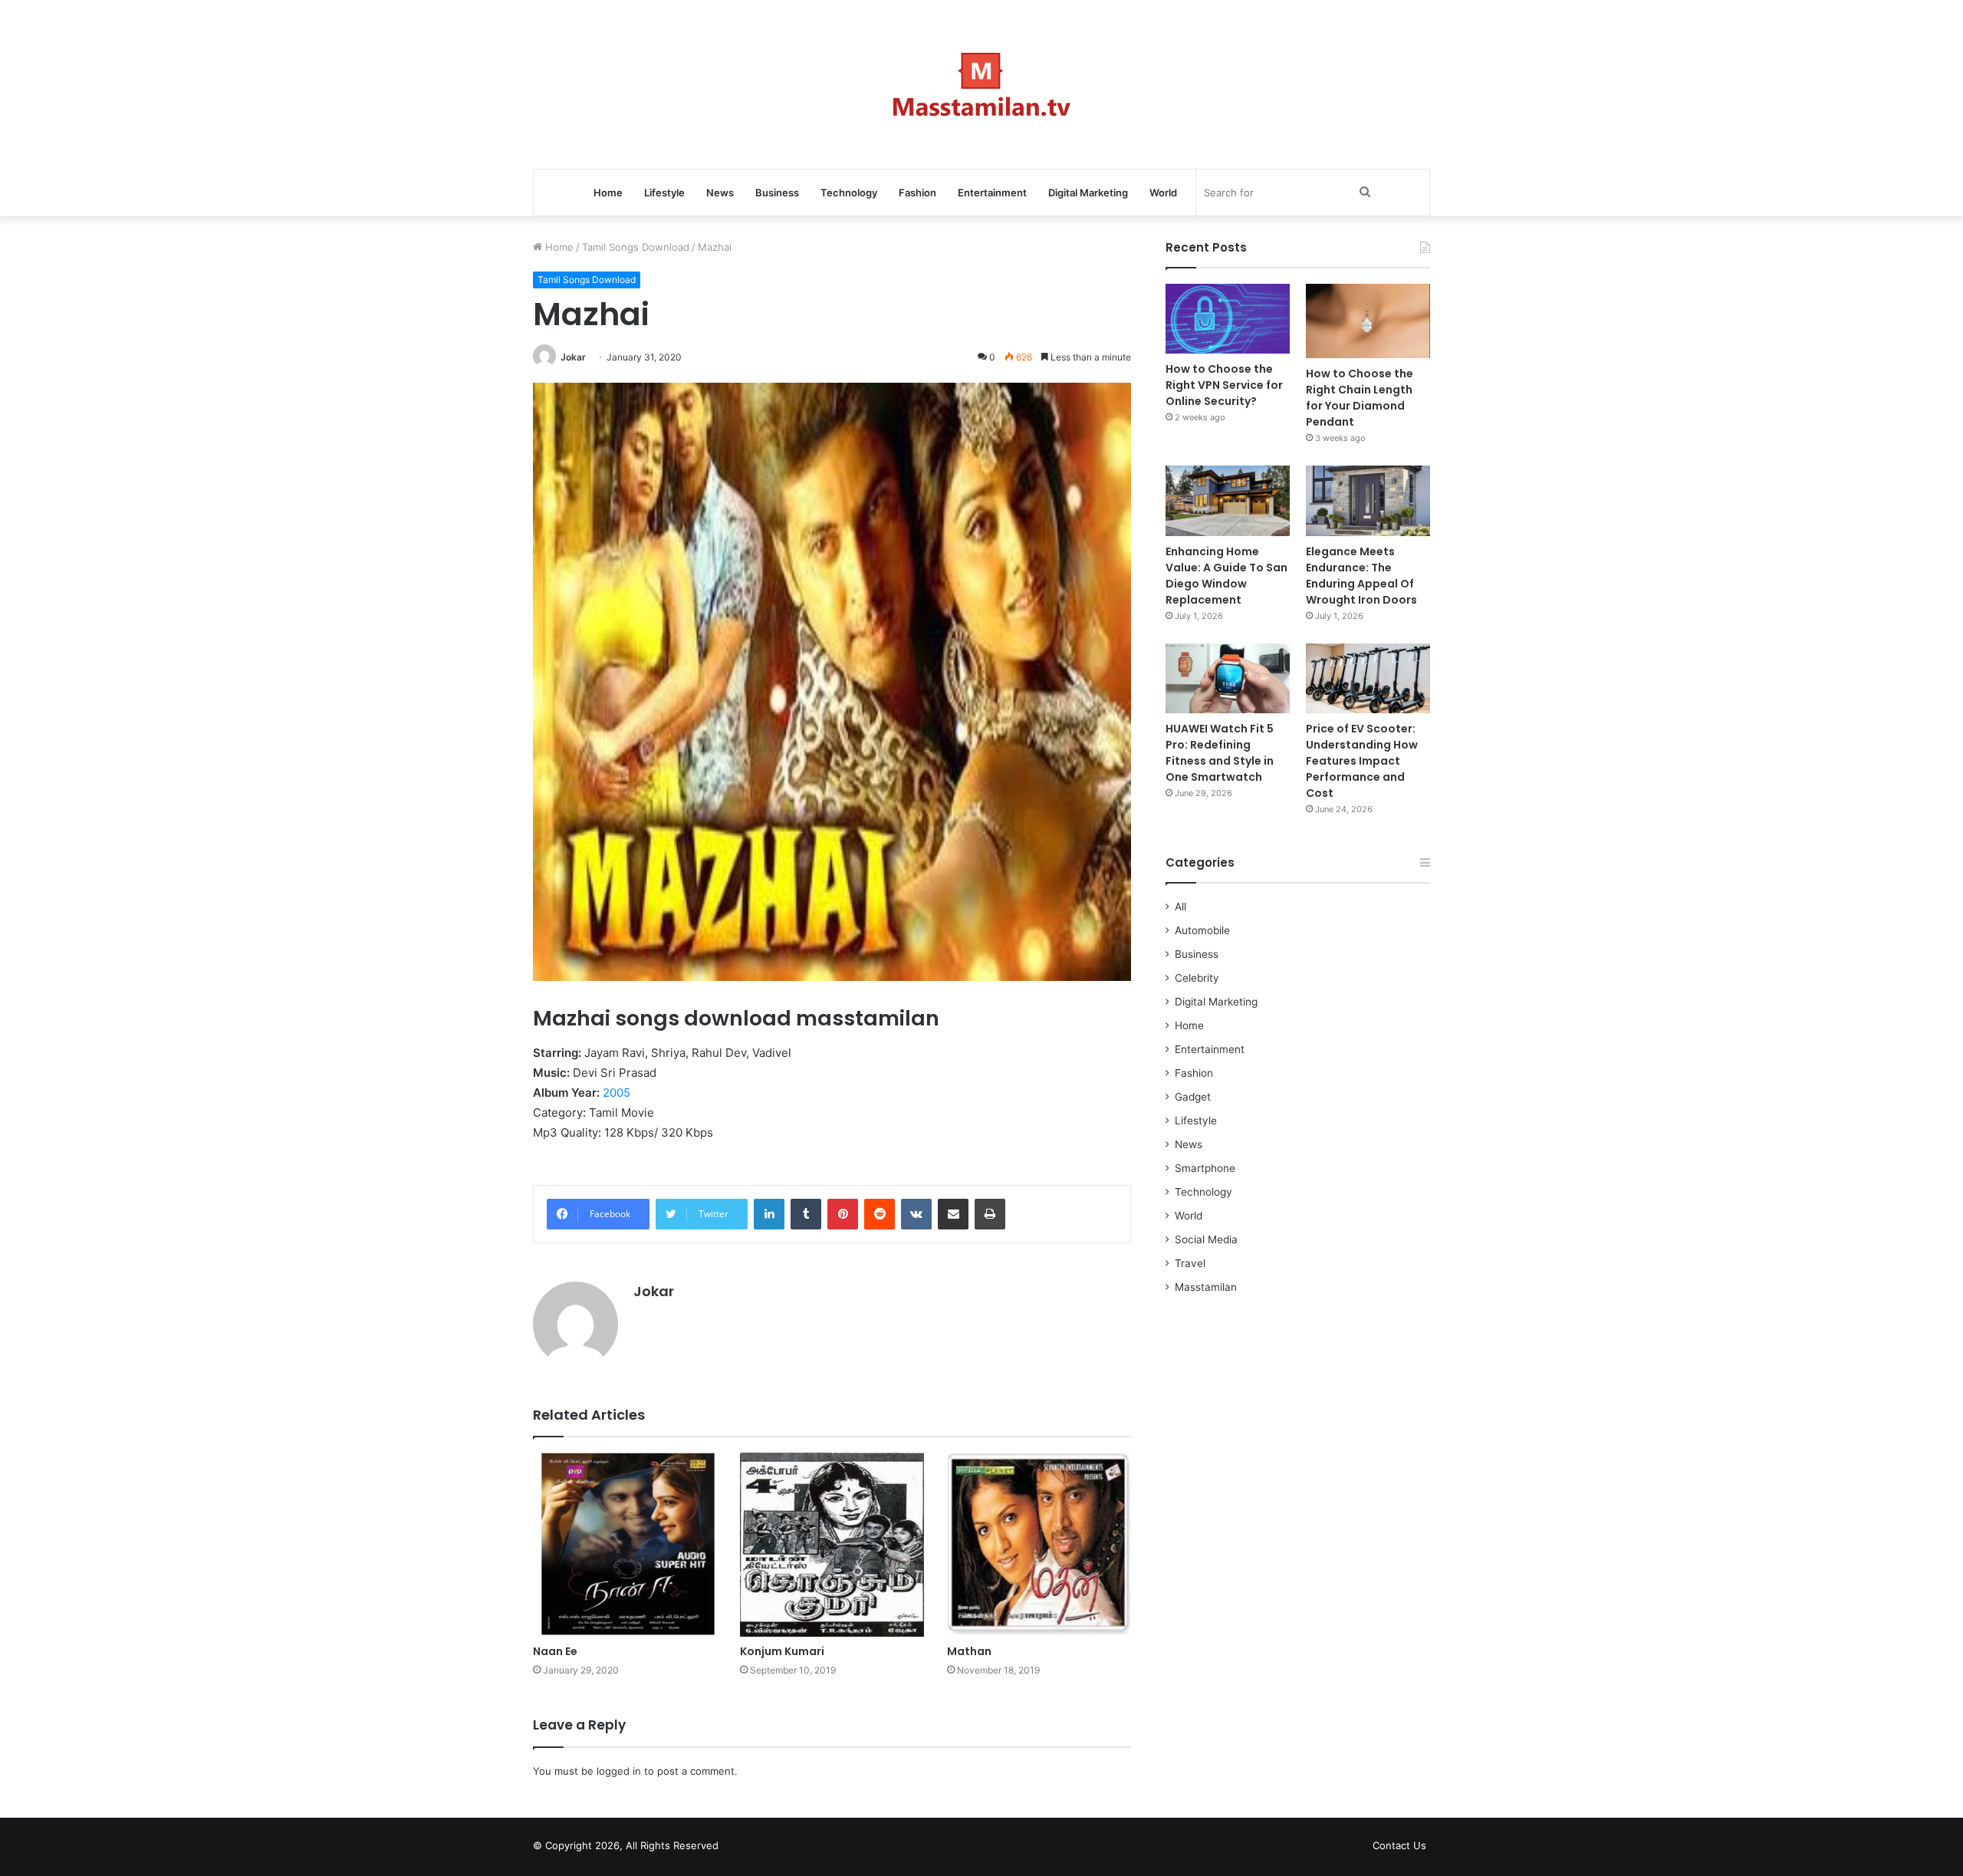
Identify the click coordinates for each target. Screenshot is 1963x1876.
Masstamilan (1206, 1287)
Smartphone (1205, 1168)
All (1180, 907)
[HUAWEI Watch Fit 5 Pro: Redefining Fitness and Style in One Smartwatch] (1228, 678)
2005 (617, 1093)
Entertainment (992, 193)
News (720, 193)
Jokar (573, 357)
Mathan (969, 1651)
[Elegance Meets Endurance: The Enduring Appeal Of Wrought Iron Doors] (1368, 500)
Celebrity (1197, 978)
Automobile (1202, 930)
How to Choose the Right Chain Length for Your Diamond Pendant (1360, 398)
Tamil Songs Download (636, 247)
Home (608, 193)
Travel (1190, 1263)
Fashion (917, 193)
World (1163, 193)
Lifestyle (664, 193)
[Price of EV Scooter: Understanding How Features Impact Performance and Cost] (1368, 678)
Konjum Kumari (782, 1651)
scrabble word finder (740, 1848)
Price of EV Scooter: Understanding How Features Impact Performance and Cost (1362, 761)
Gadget (1193, 1097)
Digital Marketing (1088, 193)
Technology (849, 193)
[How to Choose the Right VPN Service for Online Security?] (1228, 319)
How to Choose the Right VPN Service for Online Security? (1224, 385)
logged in (619, 1771)
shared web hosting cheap (768, 1848)
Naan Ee (555, 1651)
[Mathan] (1039, 1545)
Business (777, 193)
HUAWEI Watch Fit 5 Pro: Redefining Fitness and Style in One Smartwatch (1220, 753)
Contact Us (1399, 1845)
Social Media (1206, 1239)
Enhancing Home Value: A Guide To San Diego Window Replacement (1226, 576)
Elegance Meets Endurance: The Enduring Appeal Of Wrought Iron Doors (1361, 576)
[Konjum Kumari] (832, 1545)
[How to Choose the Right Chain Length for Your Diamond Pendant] (1368, 321)
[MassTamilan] (982, 84)
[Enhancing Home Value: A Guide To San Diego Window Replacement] (1228, 500)
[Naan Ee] (625, 1545)
